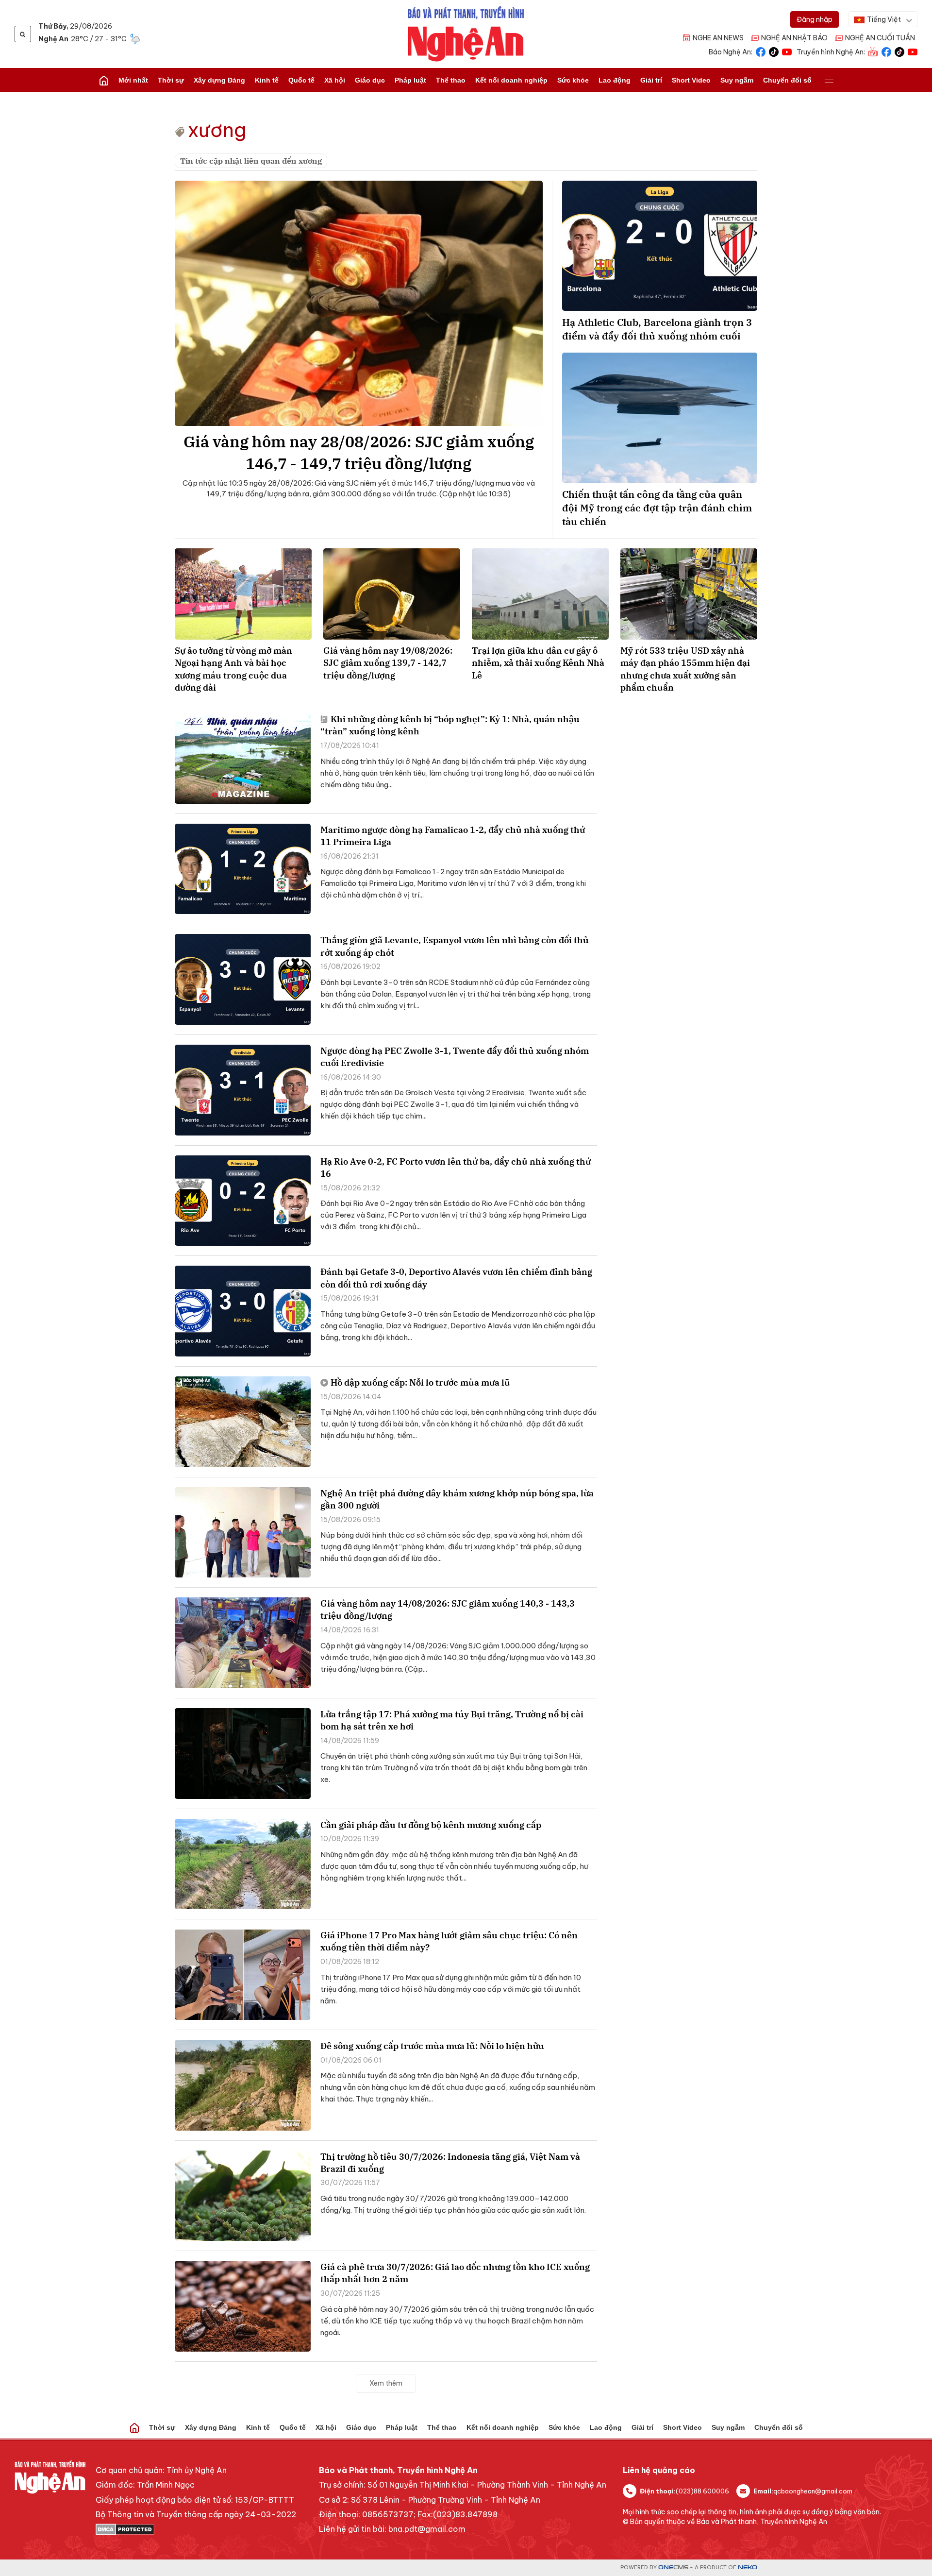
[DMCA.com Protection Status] (196, 2529)
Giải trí (651, 80)
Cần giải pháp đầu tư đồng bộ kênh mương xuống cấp (431, 1825)
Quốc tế (301, 80)
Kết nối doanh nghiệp (511, 80)
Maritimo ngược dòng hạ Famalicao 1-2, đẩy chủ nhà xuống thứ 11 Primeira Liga (453, 836)
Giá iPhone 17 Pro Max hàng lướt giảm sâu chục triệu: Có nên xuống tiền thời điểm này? (449, 1941)
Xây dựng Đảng (219, 80)
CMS (673, 2568)
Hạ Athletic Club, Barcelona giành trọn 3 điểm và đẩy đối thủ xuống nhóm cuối (657, 329)
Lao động (615, 80)
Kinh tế (267, 80)
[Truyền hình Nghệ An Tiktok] (899, 51)
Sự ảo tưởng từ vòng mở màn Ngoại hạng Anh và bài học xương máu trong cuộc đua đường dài (233, 669)
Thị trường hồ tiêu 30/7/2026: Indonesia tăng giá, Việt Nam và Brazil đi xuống (450, 2163)
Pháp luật (410, 80)
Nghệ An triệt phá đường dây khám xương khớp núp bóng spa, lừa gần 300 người (457, 1499)
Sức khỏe (573, 80)
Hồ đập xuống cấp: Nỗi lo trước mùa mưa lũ (420, 1382)
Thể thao (451, 80)
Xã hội (335, 80)
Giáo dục (370, 80)
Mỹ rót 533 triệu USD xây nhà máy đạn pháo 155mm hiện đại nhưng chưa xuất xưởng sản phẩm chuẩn (685, 669)
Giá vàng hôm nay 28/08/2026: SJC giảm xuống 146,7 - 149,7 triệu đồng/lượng (359, 452)
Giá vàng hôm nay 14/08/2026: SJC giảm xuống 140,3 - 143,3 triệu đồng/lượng (448, 1610)
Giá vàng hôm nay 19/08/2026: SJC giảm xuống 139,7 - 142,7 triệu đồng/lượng (388, 663)
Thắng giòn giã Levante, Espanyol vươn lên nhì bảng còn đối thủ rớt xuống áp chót (455, 946)
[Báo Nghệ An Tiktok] (774, 51)
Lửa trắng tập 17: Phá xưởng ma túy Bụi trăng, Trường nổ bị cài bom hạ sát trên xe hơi (452, 1720)
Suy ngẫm (737, 80)
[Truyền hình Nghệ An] (873, 51)
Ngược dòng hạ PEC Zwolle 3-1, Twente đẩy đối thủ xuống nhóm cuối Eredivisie (455, 1057)
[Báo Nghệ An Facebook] (761, 51)
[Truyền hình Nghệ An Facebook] (886, 51)
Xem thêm (386, 2383)
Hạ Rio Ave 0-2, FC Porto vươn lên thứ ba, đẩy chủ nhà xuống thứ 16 (456, 1168)
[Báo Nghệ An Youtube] (787, 51)
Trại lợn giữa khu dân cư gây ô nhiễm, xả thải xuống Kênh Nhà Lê (538, 663)
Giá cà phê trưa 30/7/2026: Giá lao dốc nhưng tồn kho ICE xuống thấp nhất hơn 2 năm (455, 2273)
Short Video (691, 80)
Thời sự (171, 80)
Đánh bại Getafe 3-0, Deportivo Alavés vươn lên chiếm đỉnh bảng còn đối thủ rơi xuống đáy (456, 1278)
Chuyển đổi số (787, 80)
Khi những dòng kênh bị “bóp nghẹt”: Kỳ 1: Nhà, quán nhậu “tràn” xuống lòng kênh (450, 725)
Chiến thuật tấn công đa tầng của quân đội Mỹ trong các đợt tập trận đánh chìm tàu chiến (657, 508)
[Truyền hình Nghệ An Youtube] (913, 51)
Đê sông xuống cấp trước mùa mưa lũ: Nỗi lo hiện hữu (432, 2046)
